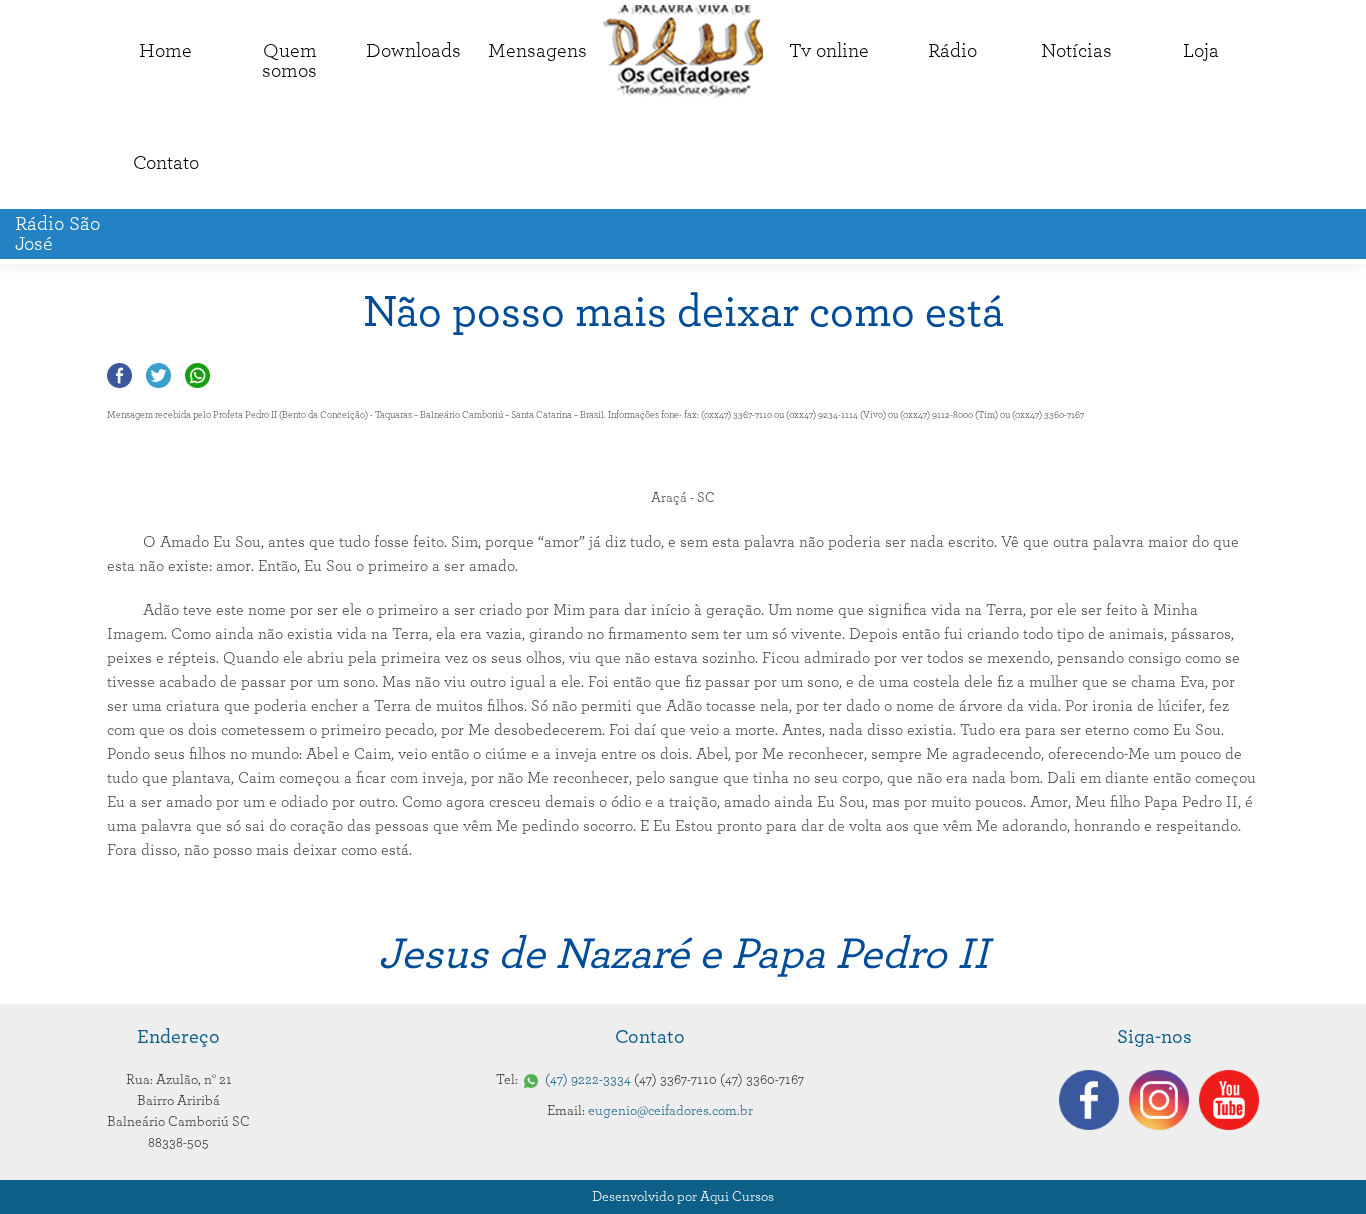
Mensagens (537, 51)
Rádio (952, 51)
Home (165, 51)
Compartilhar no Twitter (158, 375)
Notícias (1076, 51)
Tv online (829, 51)
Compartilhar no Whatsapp (197, 375)
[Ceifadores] (683, 51)
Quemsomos (289, 61)
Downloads (413, 51)
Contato (166, 163)
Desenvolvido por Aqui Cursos (683, 1197)
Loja (1201, 51)
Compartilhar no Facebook (119, 375)
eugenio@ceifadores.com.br (670, 1111)
